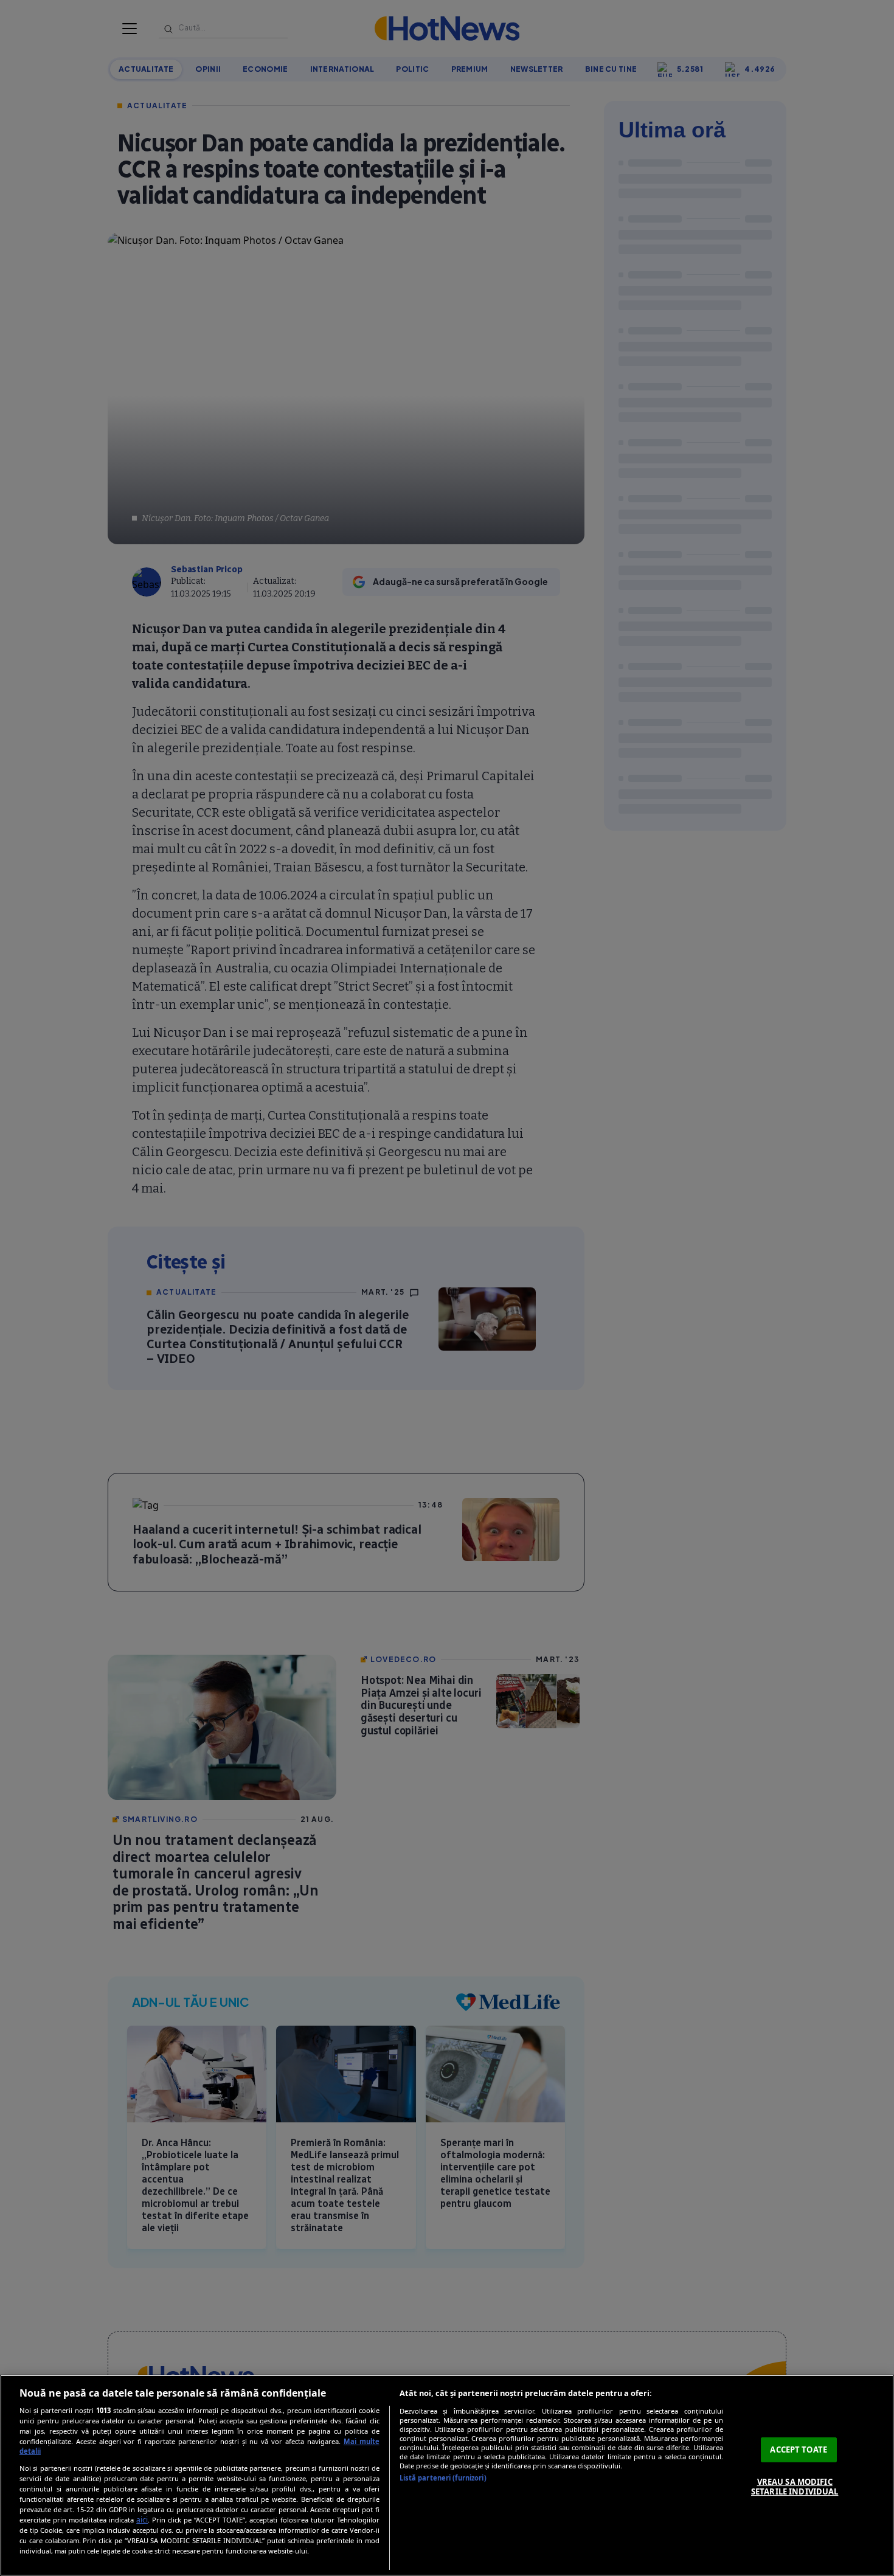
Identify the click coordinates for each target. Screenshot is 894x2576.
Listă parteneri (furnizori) (443, 2478)
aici (142, 2520)
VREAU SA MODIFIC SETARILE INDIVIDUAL (795, 2487)
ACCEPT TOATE (799, 2450)
